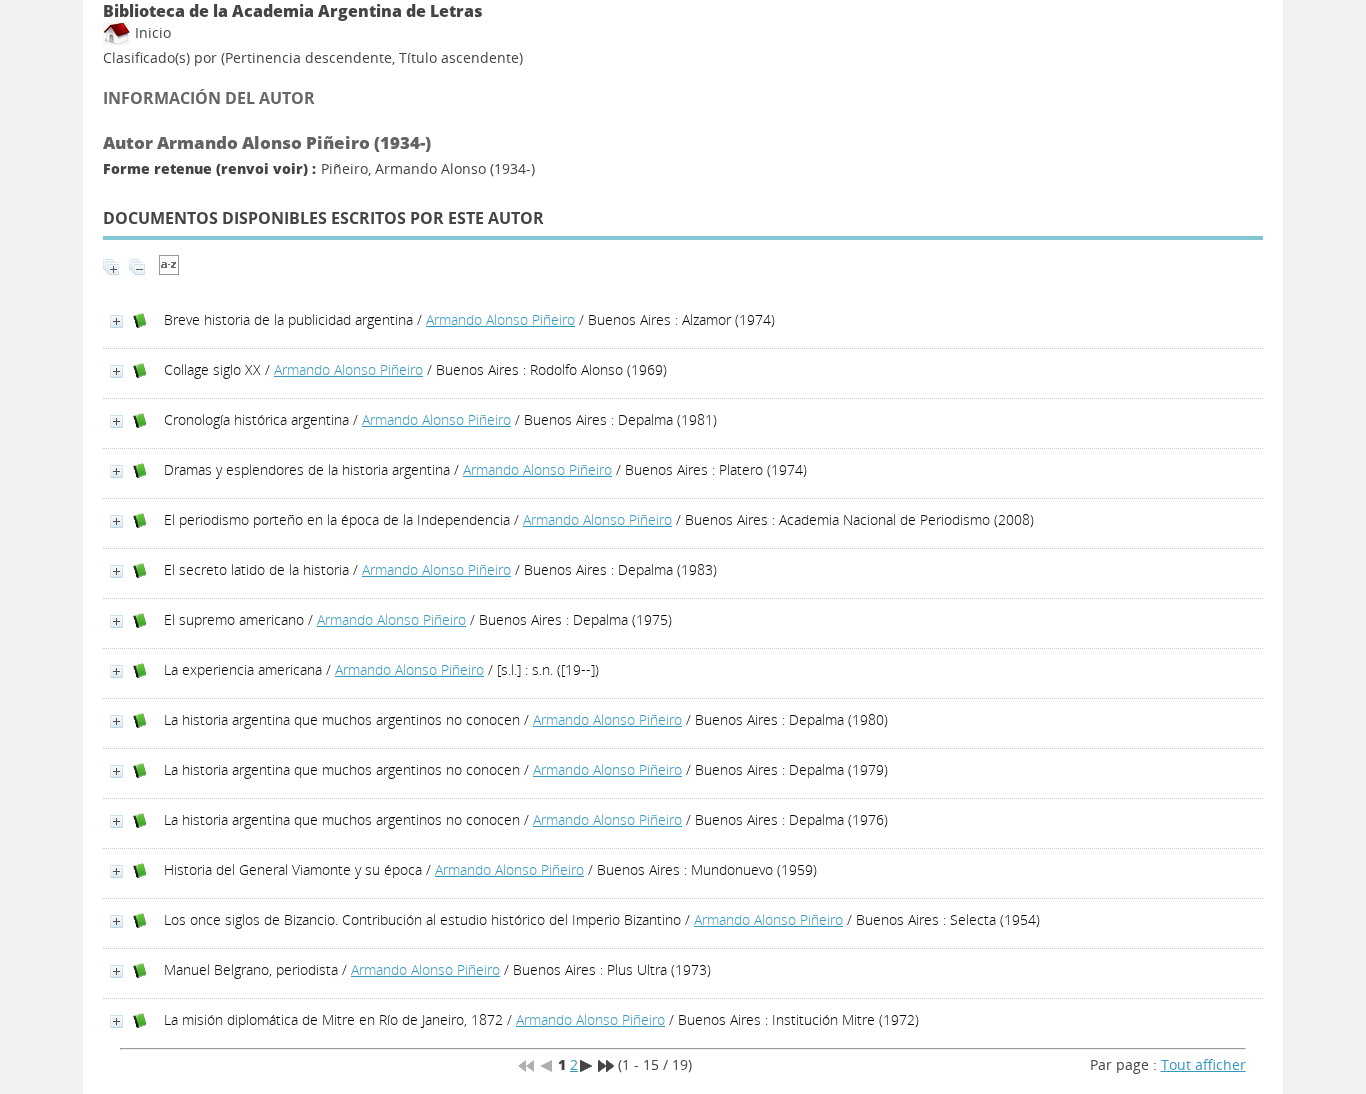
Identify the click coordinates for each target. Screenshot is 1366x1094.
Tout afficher (1203, 1064)
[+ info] (116, 321)
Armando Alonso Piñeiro (500, 319)
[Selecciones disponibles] (169, 269)
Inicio (151, 32)
